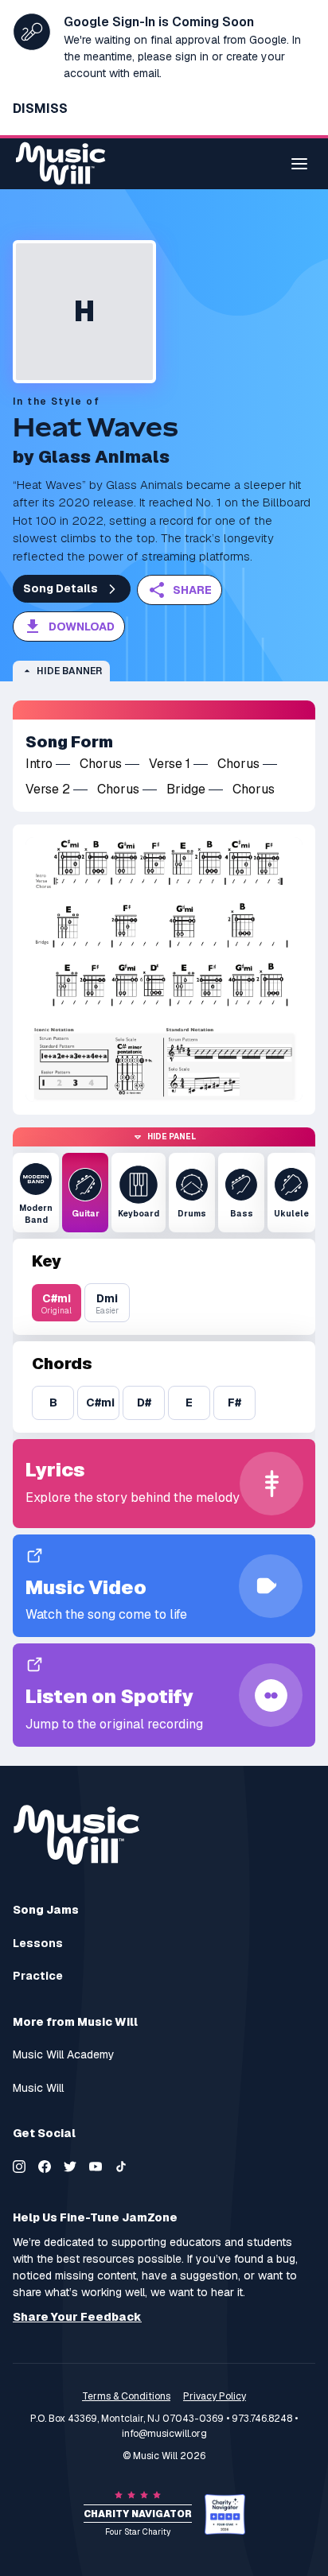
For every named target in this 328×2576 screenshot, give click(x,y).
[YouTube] (96, 2167)
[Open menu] (299, 164)
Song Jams (46, 1910)
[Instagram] (19, 2167)
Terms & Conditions (126, 2396)
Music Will (38, 2088)
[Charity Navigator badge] (225, 2514)
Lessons (38, 1944)
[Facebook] (45, 2167)
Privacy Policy (215, 2396)
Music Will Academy (64, 2055)
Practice (38, 1976)
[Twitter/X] (70, 2167)
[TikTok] (121, 2167)
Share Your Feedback (77, 2317)
